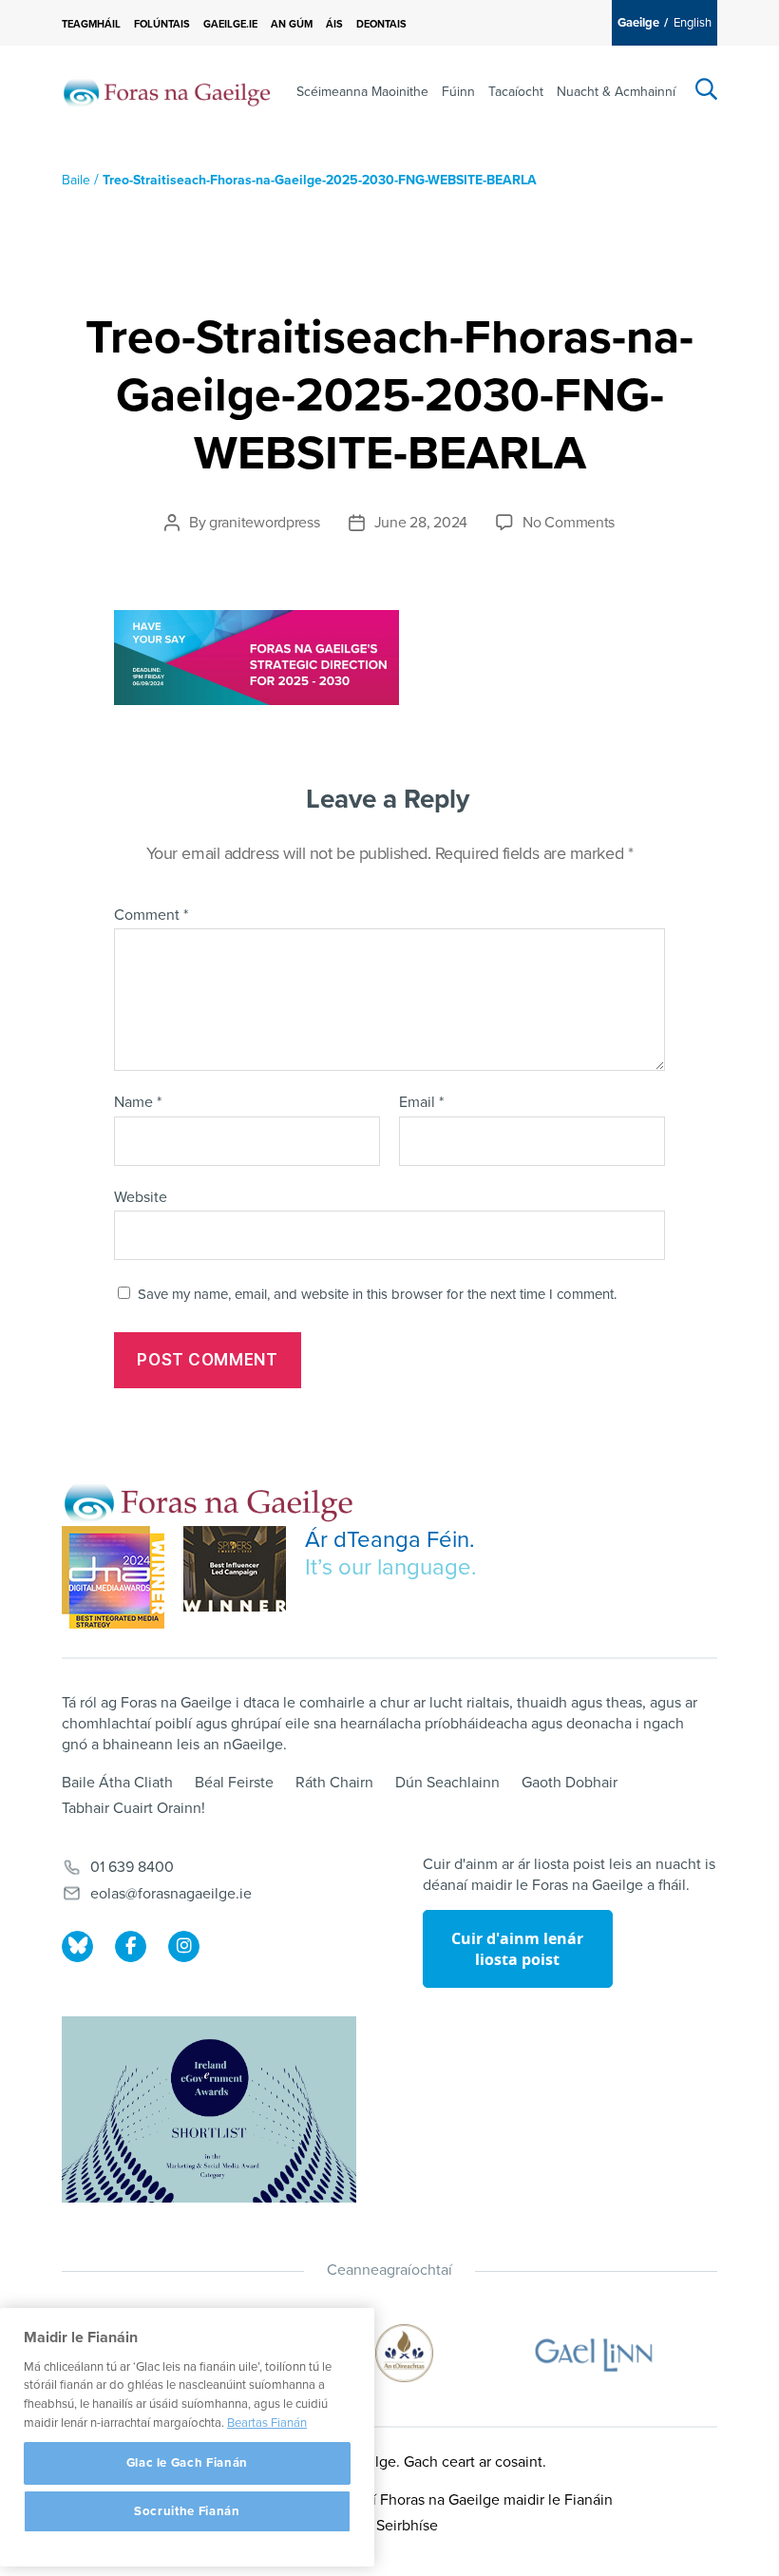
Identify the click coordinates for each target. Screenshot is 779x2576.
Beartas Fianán (267, 2423)
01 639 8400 (132, 1867)
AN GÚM (292, 24)
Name (138, 1103)
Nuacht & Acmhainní (616, 92)
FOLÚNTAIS (162, 24)
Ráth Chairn (334, 1783)
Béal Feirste (234, 1783)
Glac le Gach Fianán (187, 2463)
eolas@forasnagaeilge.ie (171, 1894)
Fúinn (458, 92)
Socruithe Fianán (187, 2511)
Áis (334, 24)
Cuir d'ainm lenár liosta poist (517, 1949)
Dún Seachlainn (447, 1783)
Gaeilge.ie (230, 24)
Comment (151, 916)
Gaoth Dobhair (570, 1783)
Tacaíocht (516, 92)
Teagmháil (91, 24)
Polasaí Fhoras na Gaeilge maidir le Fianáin (471, 2500)
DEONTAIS (381, 24)
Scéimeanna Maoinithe (362, 92)
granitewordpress (265, 523)
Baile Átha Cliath (117, 1783)
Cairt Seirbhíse (389, 2526)
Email (421, 1103)
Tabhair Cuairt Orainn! (133, 1808)
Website (141, 1197)
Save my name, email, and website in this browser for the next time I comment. (377, 1294)
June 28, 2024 (421, 523)
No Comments (569, 523)
